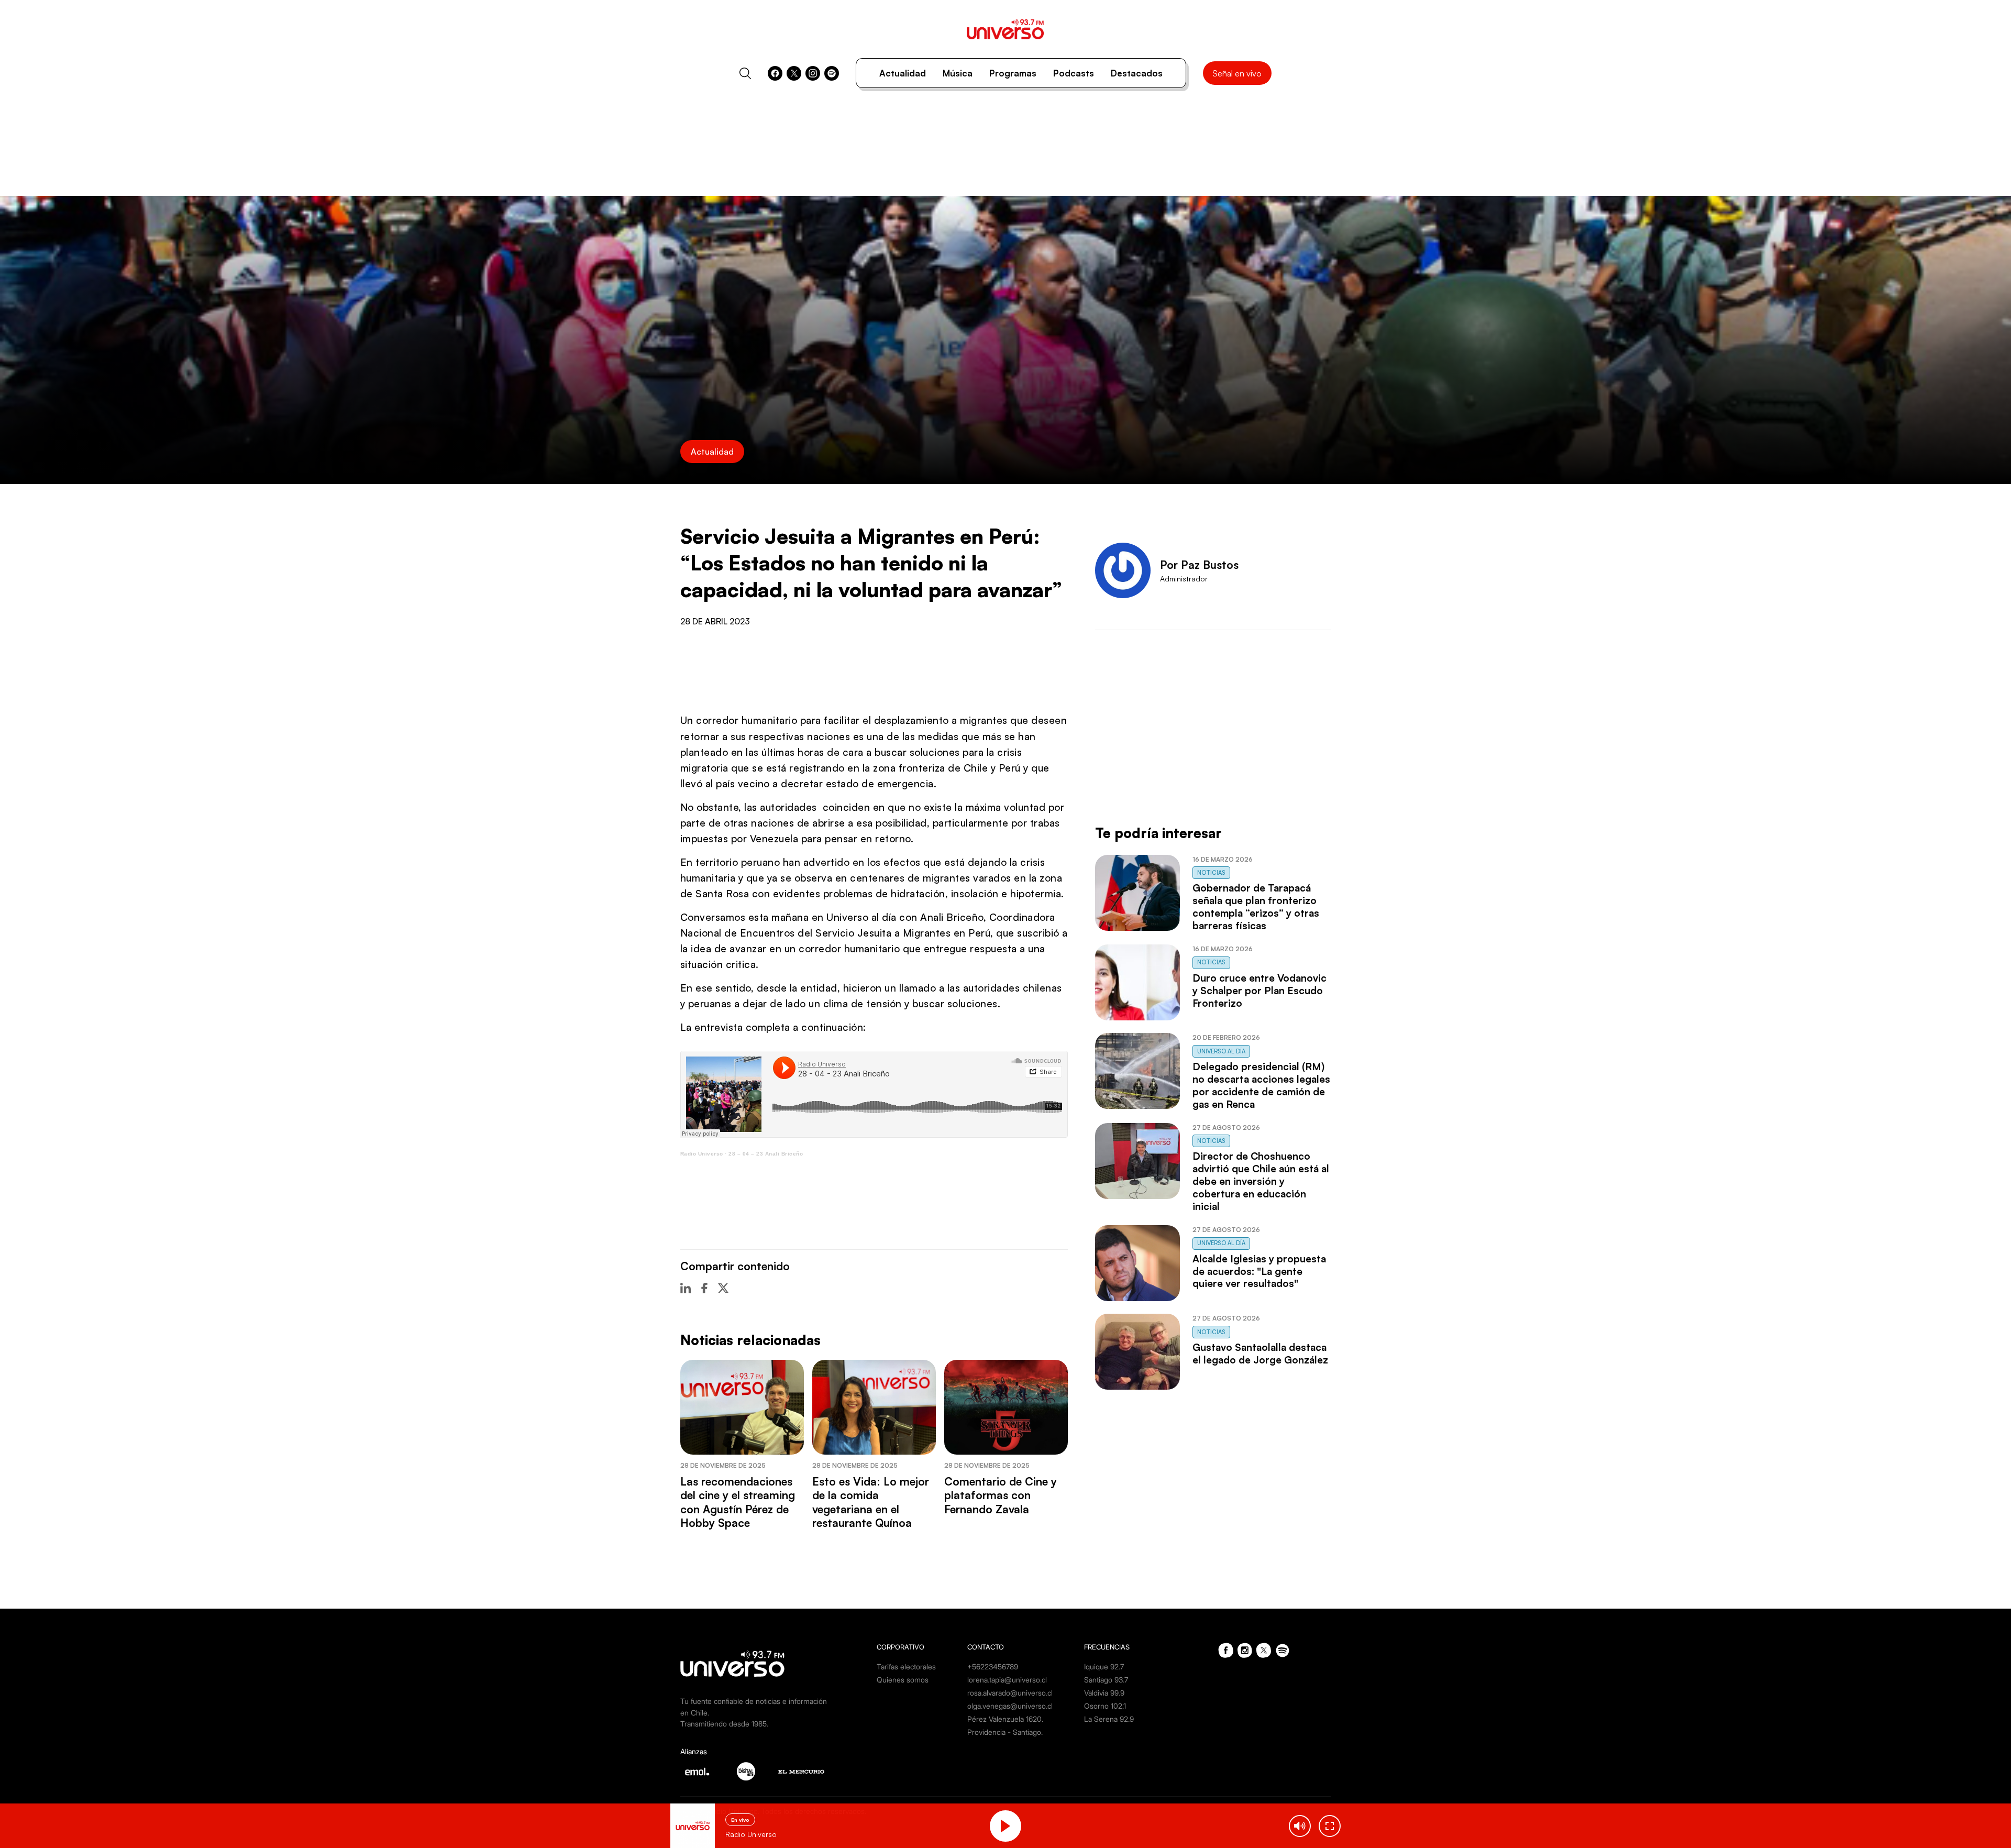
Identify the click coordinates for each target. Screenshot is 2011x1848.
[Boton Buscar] (745, 73)
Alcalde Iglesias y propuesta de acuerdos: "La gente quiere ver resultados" (1259, 1271)
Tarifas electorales (906, 1666)
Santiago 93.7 (1106, 1680)
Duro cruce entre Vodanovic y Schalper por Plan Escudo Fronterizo (1259, 991)
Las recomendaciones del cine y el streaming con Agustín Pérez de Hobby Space (738, 1502)
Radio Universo (702, 1154)
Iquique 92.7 (1104, 1666)
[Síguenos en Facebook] (775, 73)
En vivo (740, 1820)
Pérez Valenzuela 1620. (1005, 1719)
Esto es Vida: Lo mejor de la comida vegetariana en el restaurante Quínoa (871, 1502)
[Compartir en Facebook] (704, 1288)
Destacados (1137, 73)
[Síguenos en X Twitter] (794, 73)
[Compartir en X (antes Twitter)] (723, 1288)
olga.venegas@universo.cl (1010, 1706)
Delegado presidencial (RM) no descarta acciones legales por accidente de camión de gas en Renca (1261, 1085)
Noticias (1211, 873)
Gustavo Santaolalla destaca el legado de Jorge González (1260, 1354)
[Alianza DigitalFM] (746, 1771)
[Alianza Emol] (697, 1772)
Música (958, 73)
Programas (1013, 73)
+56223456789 (993, 1666)
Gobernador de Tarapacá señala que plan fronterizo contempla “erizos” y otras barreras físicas (1256, 907)
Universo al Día (1221, 1051)
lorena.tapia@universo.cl (1007, 1680)
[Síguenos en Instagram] (813, 73)
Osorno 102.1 (1105, 1706)
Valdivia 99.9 (1104, 1693)
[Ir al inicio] (1005, 29)
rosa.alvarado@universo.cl (1010, 1693)
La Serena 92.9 (1109, 1719)
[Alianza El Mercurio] (801, 1772)
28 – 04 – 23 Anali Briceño (766, 1154)
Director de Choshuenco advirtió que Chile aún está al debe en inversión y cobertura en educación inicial (1261, 1181)
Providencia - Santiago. (1005, 1732)
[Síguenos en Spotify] (832, 73)
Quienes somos (903, 1680)
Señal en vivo (1237, 73)
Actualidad (903, 73)
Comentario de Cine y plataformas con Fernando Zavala (1001, 1495)
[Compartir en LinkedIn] (686, 1288)
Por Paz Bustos (1199, 565)
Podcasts (1074, 73)
